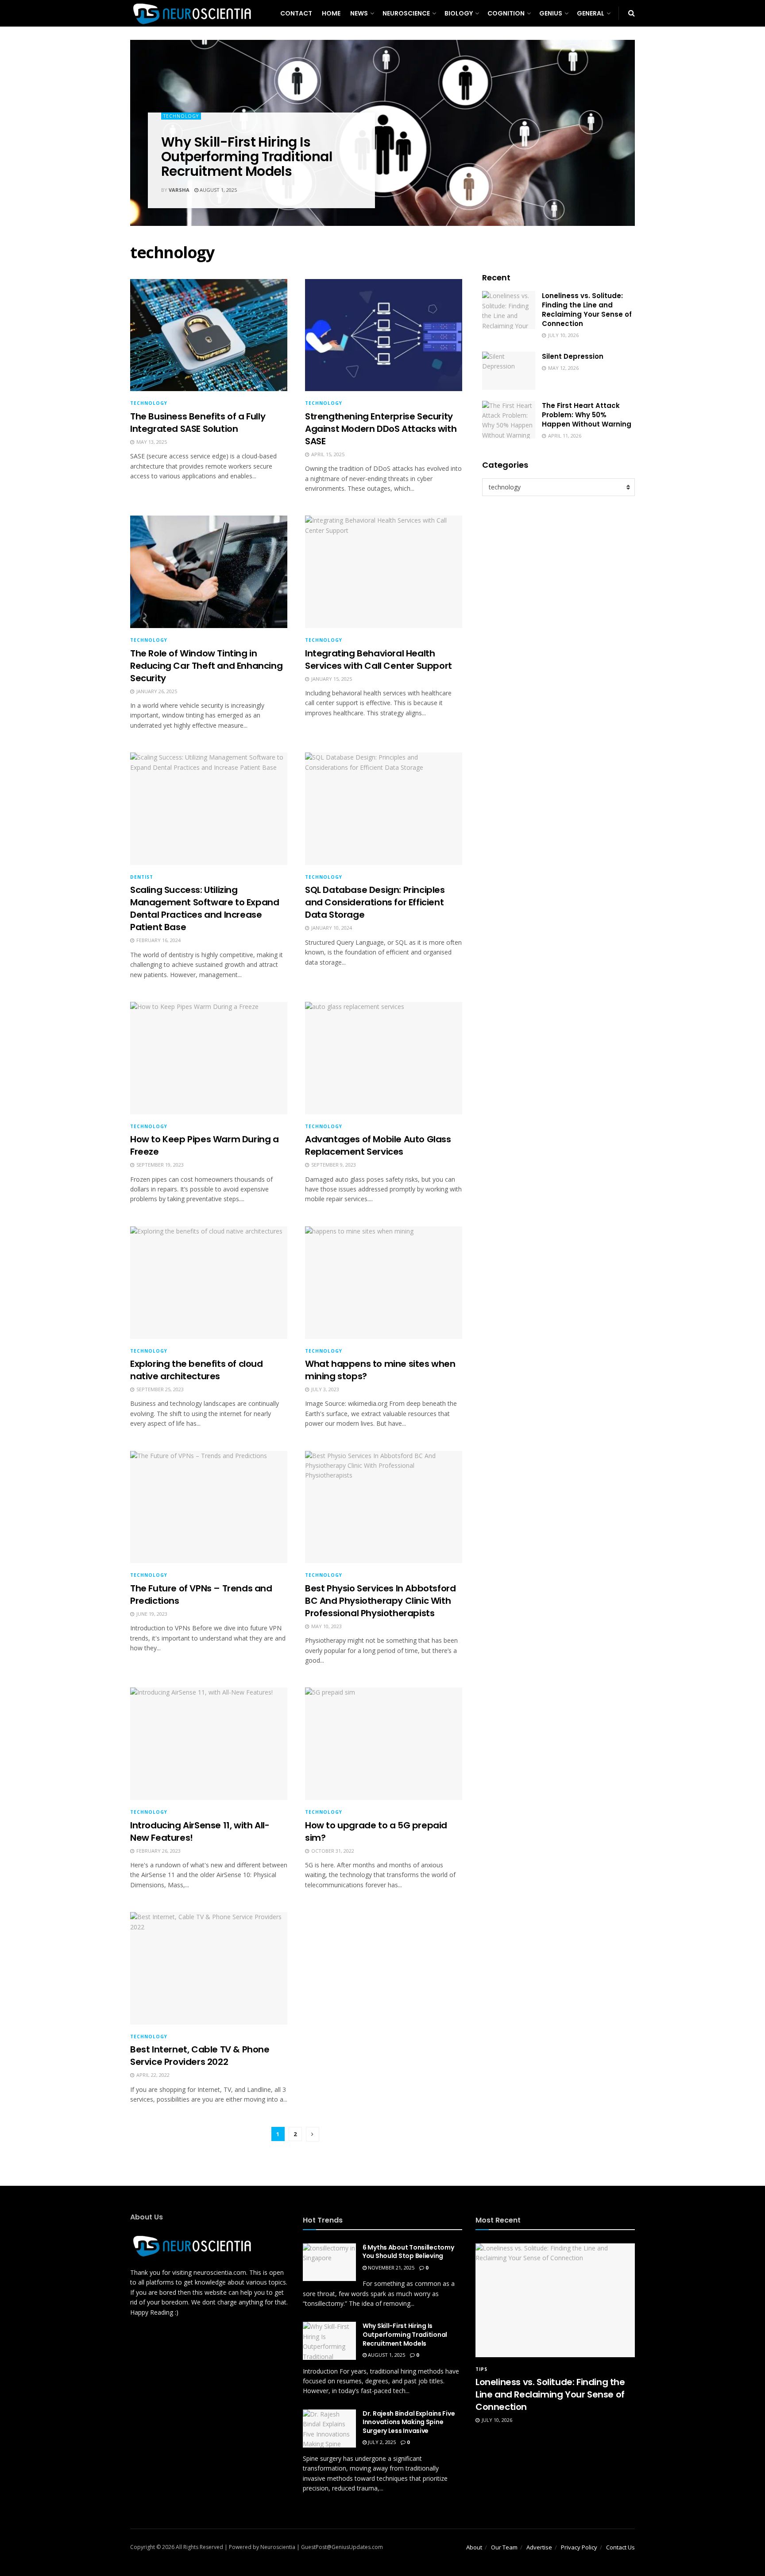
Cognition (506, 13)
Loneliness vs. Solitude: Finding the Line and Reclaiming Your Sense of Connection (587, 310)
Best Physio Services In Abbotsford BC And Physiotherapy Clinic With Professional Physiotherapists (380, 1601)
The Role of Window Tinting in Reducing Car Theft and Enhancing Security (206, 666)
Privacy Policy (579, 2547)
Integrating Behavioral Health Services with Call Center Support (379, 660)
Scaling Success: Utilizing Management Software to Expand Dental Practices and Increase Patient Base (205, 908)
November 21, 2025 (390, 2268)
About (474, 2547)
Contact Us (620, 2547)
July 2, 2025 (381, 2442)
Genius (551, 13)
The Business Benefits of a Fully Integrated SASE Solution (198, 423)
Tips (481, 2369)
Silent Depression (573, 356)
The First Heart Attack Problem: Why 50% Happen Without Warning (587, 415)
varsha (179, 190)
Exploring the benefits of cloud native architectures (197, 1370)
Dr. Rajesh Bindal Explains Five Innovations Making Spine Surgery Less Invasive (409, 2422)
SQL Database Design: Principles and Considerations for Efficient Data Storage (375, 902)
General (591, 13)
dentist (142, 877)
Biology (459, 13)
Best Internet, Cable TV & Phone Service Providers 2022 (200, 2056)
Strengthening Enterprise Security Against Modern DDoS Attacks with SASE (381, 429)
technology (181, 116)
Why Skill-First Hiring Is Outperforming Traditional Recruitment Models (247, 157)
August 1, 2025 (218, 190)
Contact (296, 13)
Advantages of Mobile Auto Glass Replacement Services (378, 1145)
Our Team (504, 2547)
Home (331, 13)
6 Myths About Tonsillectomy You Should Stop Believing (408, 2252)
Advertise (539, 2547)
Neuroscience (406, 13)
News (359, 13)
